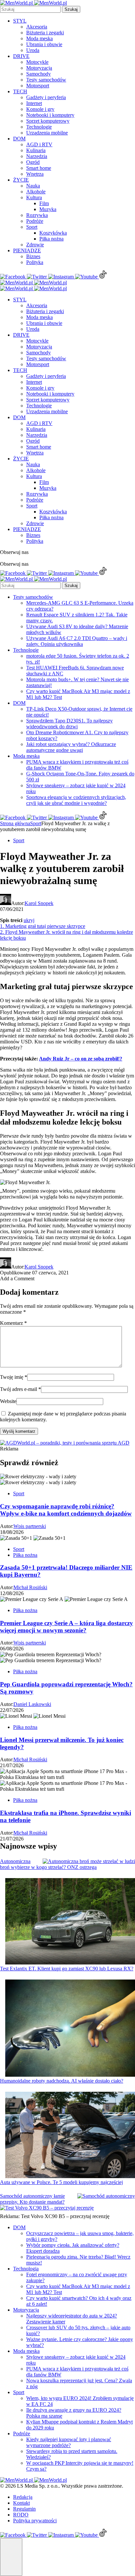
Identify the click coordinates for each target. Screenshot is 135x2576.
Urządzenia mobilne (47, 133)
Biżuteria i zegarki (45, 33)
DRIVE (21, 56)
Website (8, 1401)
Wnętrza (35, 174)
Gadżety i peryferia (46, 97)
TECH (20, 91)
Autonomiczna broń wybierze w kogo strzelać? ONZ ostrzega (48, 1864)
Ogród (33, 162)
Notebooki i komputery (50, 115)
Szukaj (71, 9)
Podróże (35, 221)
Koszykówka (53, 233)
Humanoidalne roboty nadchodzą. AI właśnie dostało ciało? (62, 2081)
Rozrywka (37, 215)
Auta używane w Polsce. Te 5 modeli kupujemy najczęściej (61, 2182)
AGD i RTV (39, 144)
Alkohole (36, 192)
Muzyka (48, 209)
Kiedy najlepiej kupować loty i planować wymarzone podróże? (69, 2442)
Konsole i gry (40, 109)
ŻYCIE (21, 180)
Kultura (34, 197)
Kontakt (21, 2503)
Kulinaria (36, 150)
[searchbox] (30, 9)
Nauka (33, 186)
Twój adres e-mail (20, 1389)
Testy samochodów (46, 80)
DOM (19, 139)
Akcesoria (37, 27)
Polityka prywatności (35, 2521)
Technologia (26, 2269)
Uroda (33, 50)
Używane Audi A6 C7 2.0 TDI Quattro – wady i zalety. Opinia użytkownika (77, 641)
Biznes (33, 256)
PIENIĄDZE (27, 250)
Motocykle (37, 62)
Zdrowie (35, 245)
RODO (21, 2515)
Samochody (39, 74)
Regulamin (24, 2509)
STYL (20, 21)
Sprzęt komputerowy (48, 121)
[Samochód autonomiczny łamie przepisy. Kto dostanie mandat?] (106, 2196)
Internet (34, 103)
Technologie (39, 127)
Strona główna (15, 823)
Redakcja (23, 2497)
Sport (32, 227)
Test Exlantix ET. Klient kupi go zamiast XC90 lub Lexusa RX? (67, 1969)
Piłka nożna (51, 239)
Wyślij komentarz (19, 1431)
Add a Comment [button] (17, 1279)
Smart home (39, 168)
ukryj (29, 920)
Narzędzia (37, 156)
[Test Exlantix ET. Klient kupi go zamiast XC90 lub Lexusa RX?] (70, 1922)
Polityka (35, 262)
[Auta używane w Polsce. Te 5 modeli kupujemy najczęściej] (70, 2136)
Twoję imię (14, 1377)
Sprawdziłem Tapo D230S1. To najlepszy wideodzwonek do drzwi (69, 724)
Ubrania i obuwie (44, 44)
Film (44, 203)
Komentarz (13, 1323)
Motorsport (38, 86)
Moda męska (39, 38)
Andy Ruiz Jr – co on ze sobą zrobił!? (81, 1059)
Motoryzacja (39, 68)
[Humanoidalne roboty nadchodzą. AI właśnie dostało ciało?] (70, 2029)
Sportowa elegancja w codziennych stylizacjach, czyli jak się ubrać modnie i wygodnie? (76, 800)
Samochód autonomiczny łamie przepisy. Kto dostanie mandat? (32, 2199)
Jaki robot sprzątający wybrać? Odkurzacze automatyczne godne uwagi (71, 747)
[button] (11, 2557)
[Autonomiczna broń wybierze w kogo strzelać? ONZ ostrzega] (89, 1861)
